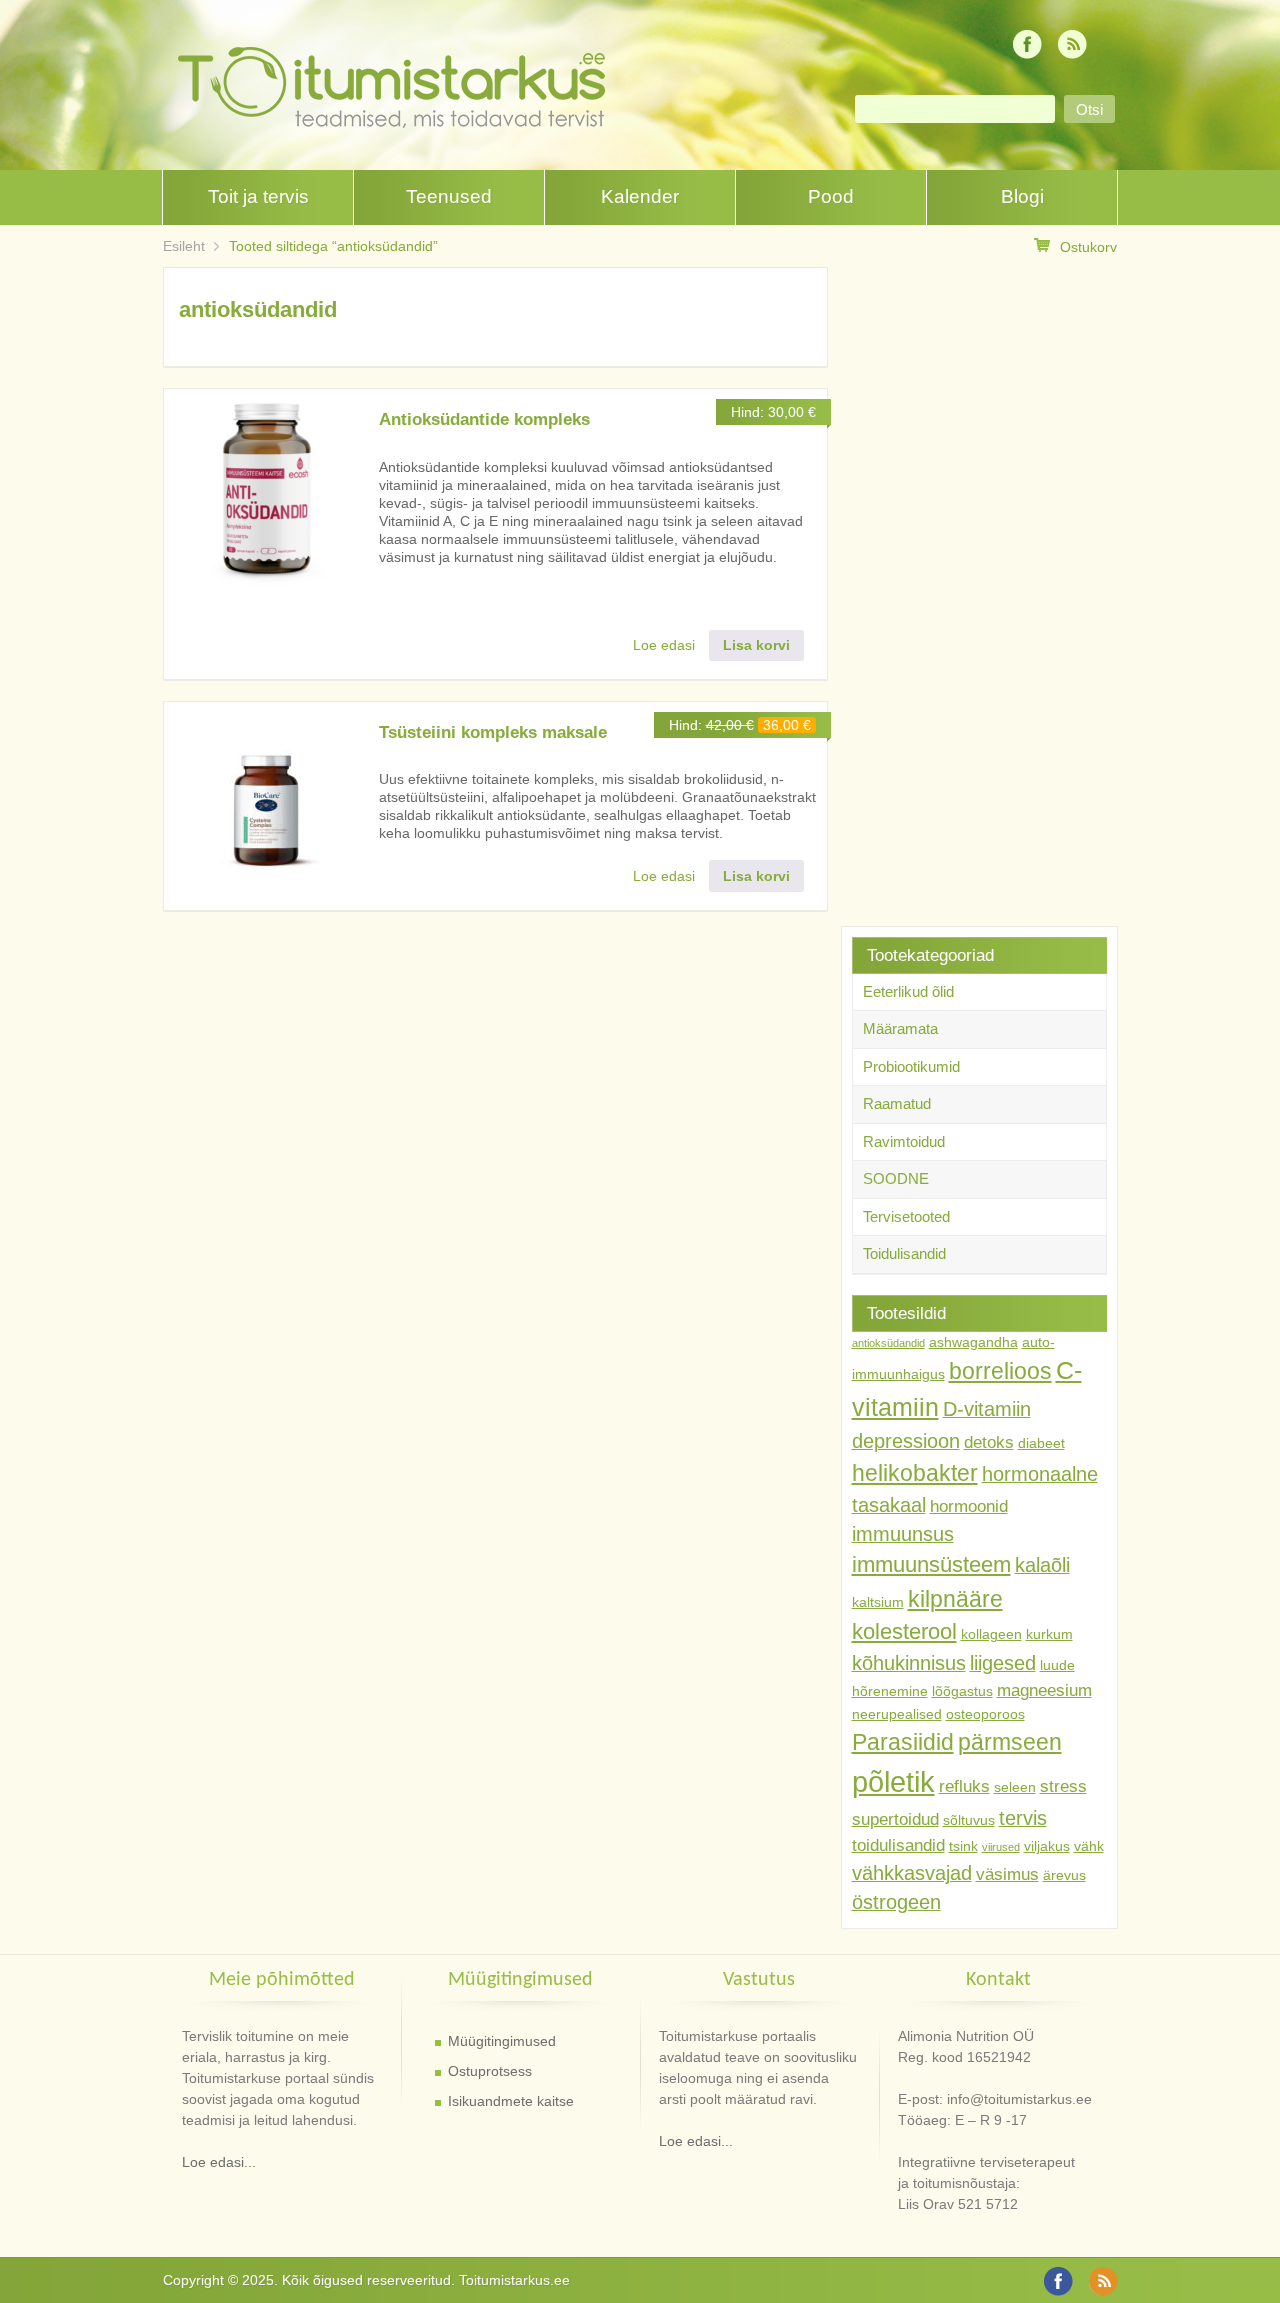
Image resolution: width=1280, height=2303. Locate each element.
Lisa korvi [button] (756, 645)
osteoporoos (985, 1714)
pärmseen (1010, 1742)
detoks (989, 1442)
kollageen (991, 1634)
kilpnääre (955, 1599)
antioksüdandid (888, 1343)
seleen (1015, 1787)
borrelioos (1000, 1371)
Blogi (1022, 196)
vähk (1089, 1846)
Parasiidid (903, 1742)
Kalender (640, 196)
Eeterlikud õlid (908, 991)
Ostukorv (1088, 247)
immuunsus (903, 1534)
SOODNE (896, 1178)
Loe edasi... (219, 2162)
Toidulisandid (904, 1253)
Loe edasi (664, 645)
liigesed (1003, 1663)
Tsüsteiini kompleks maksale (493, 732)
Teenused (449, 196)
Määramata (900, 1028)
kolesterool (904, 1631)
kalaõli (1042, 1565)
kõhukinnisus (909, 1663)
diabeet (1041, 1443)
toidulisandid (898, 1845)
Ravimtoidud (904, 1141)
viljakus (1047, 1846)
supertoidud (895, 1819)
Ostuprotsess (490, 2071)
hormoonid (969, 1506)
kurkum (1049, 1634)
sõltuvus (969, 1820)
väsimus (1007, 1874)
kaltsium (878, 1602)
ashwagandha (973, 1342)
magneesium (1044, 1690)
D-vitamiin (987, 1409)
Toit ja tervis (258, 196)
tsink (963, 1846)
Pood (831, 196)
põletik (893, 1781)
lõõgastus (962, 1691)
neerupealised (897, 1714)
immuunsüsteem (931, 1564)
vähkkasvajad (912, 1873)
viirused (1001, 1847)
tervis (1023, 1818)
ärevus (1064, 1875)
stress (1063, 1786)
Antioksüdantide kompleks (484, 419)
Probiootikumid (911, 1066)
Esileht (184, 246)
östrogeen (896, 1902)
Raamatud (897, 1103)
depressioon (906, 1441)
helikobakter (915, 1473)
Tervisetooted (906, 1216)
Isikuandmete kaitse (511, 2101)
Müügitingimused (502, 2041)
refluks (964, 1786)
